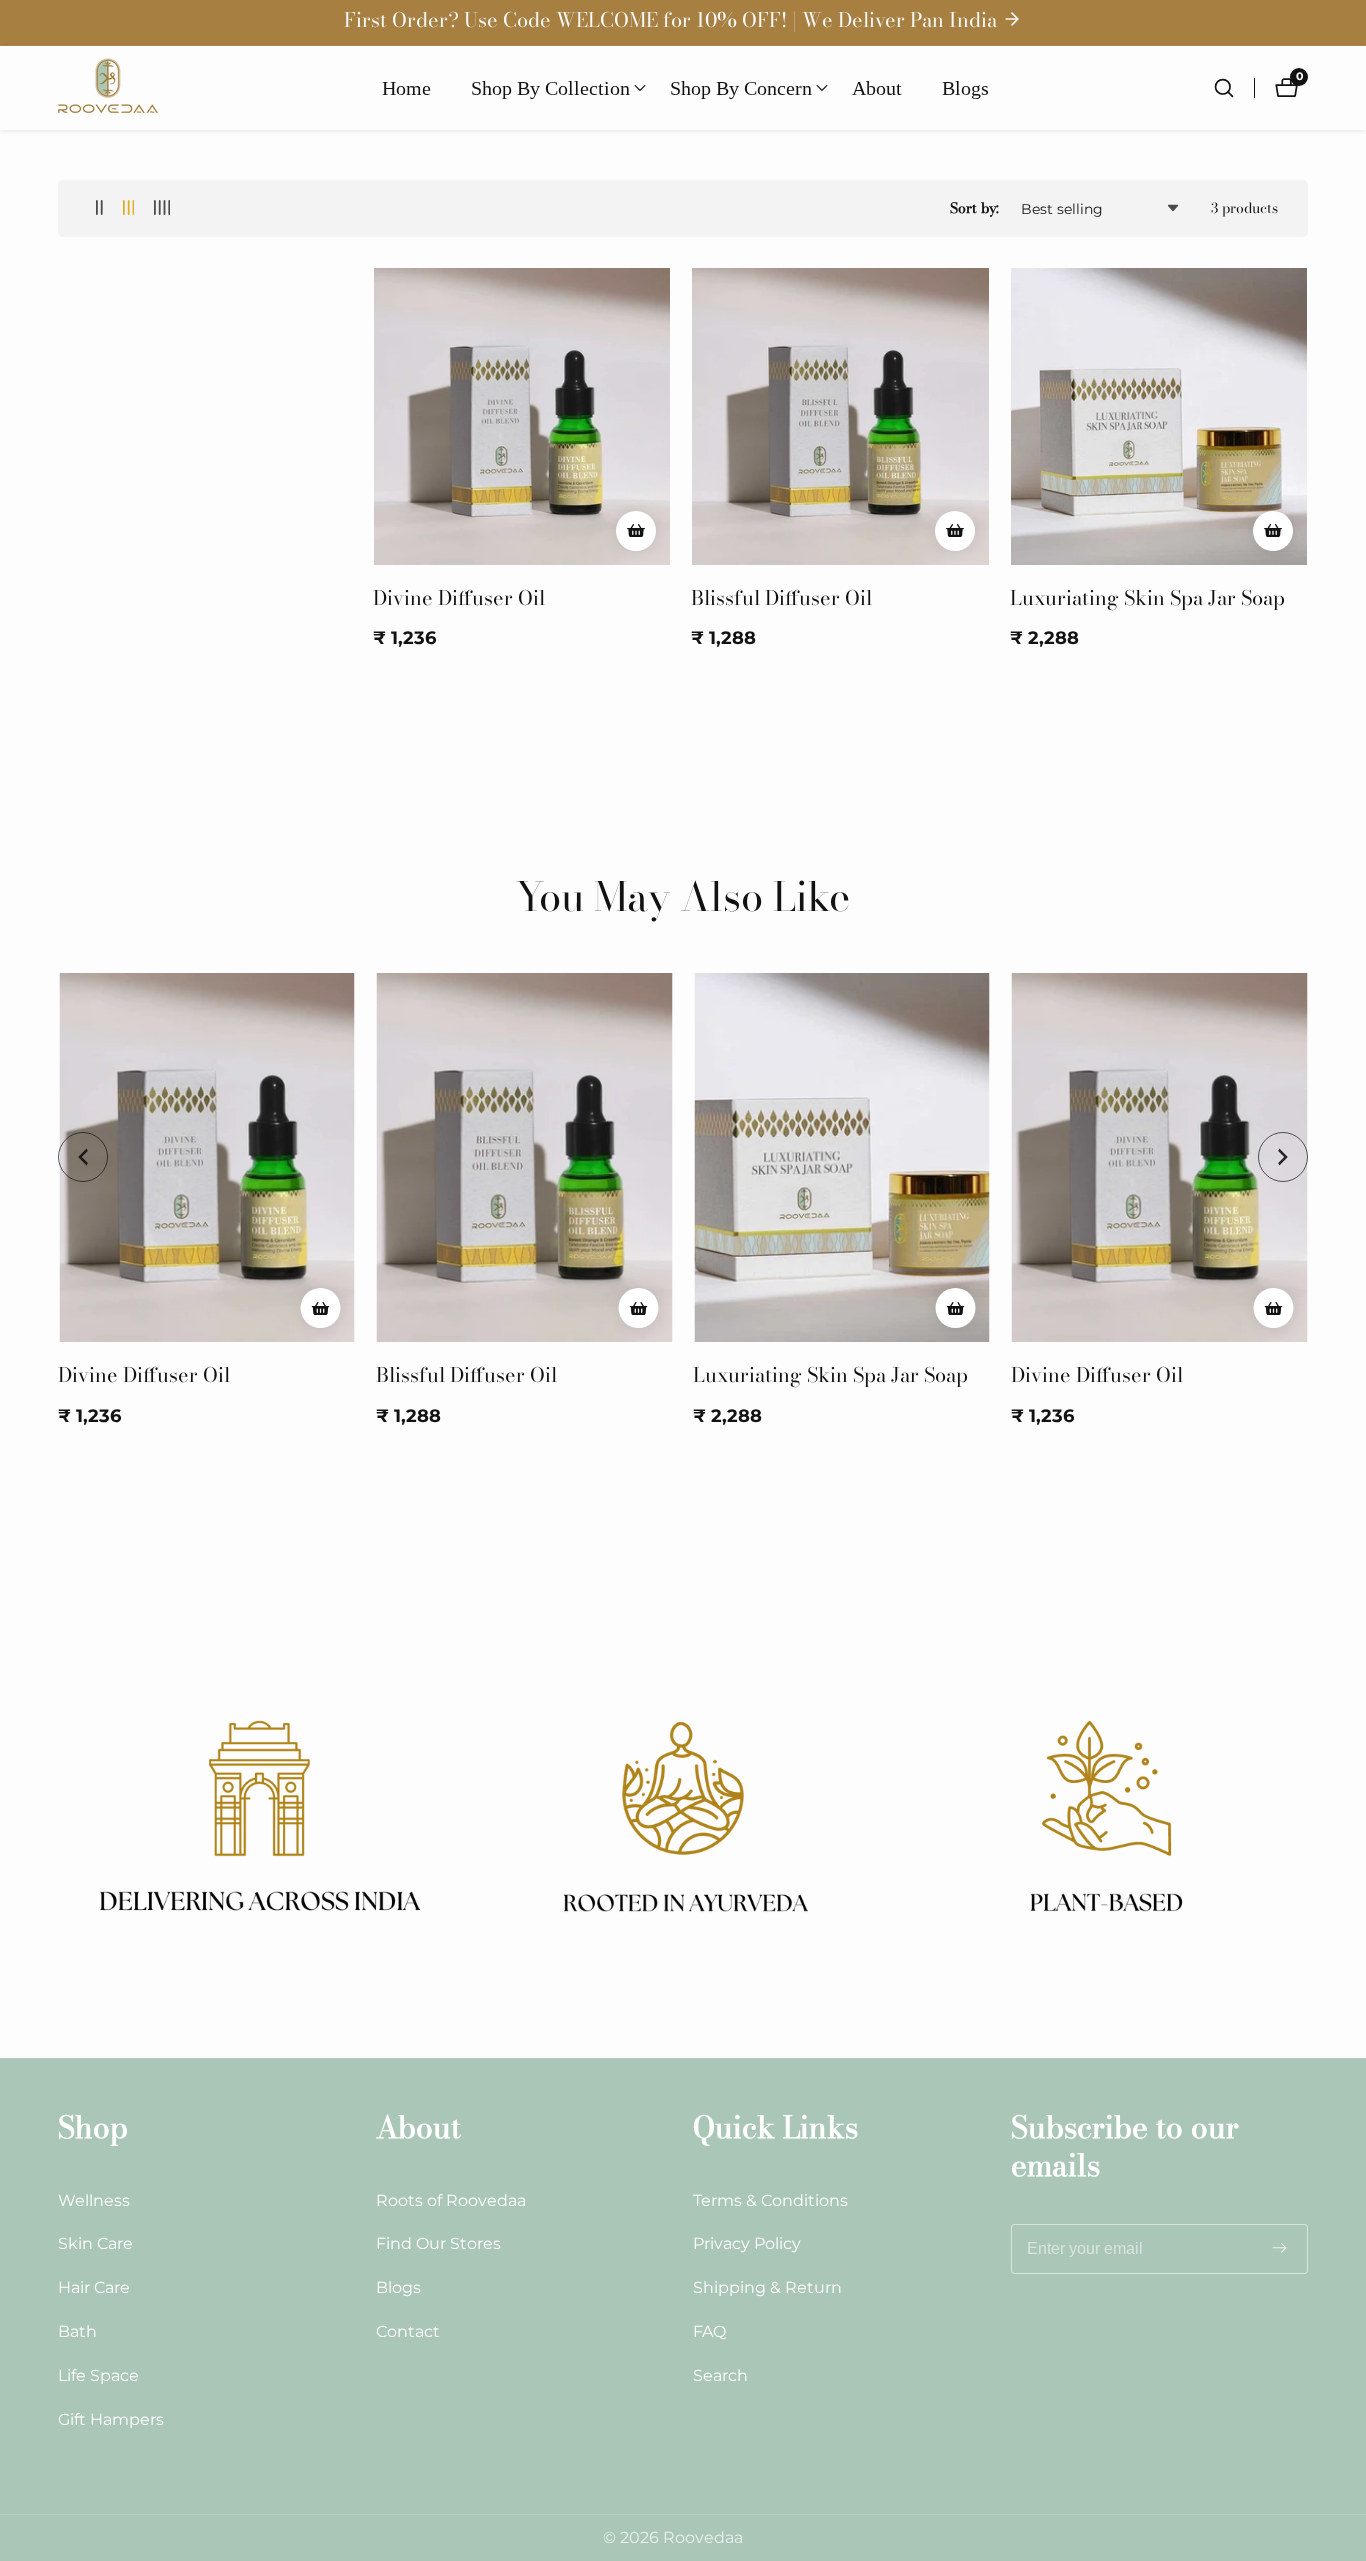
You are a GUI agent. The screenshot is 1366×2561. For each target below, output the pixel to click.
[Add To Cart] (636, 531)
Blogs (965, 88)
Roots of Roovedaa (451, 2200)
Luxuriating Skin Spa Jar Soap (1147, 598)
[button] (550, 88)
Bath (77, 2331)
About (877, 88)
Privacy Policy (747, 2243)
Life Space (98, 2375)
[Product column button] (99, 208)
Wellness (94, 2200)
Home (406, 88)
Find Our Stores (438, 2243)
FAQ (709, 2331)
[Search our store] (1234, 88)
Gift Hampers (111, 2419)
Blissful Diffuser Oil (781, 598)
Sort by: (974, 208)
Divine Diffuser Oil (459, 598)
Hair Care (94, 2287)
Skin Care (95, 2243)
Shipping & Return (767, 2287)
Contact (408, 2331)
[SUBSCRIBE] (1279, 2248)
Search (720, 2375)
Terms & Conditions (770, 2200)
